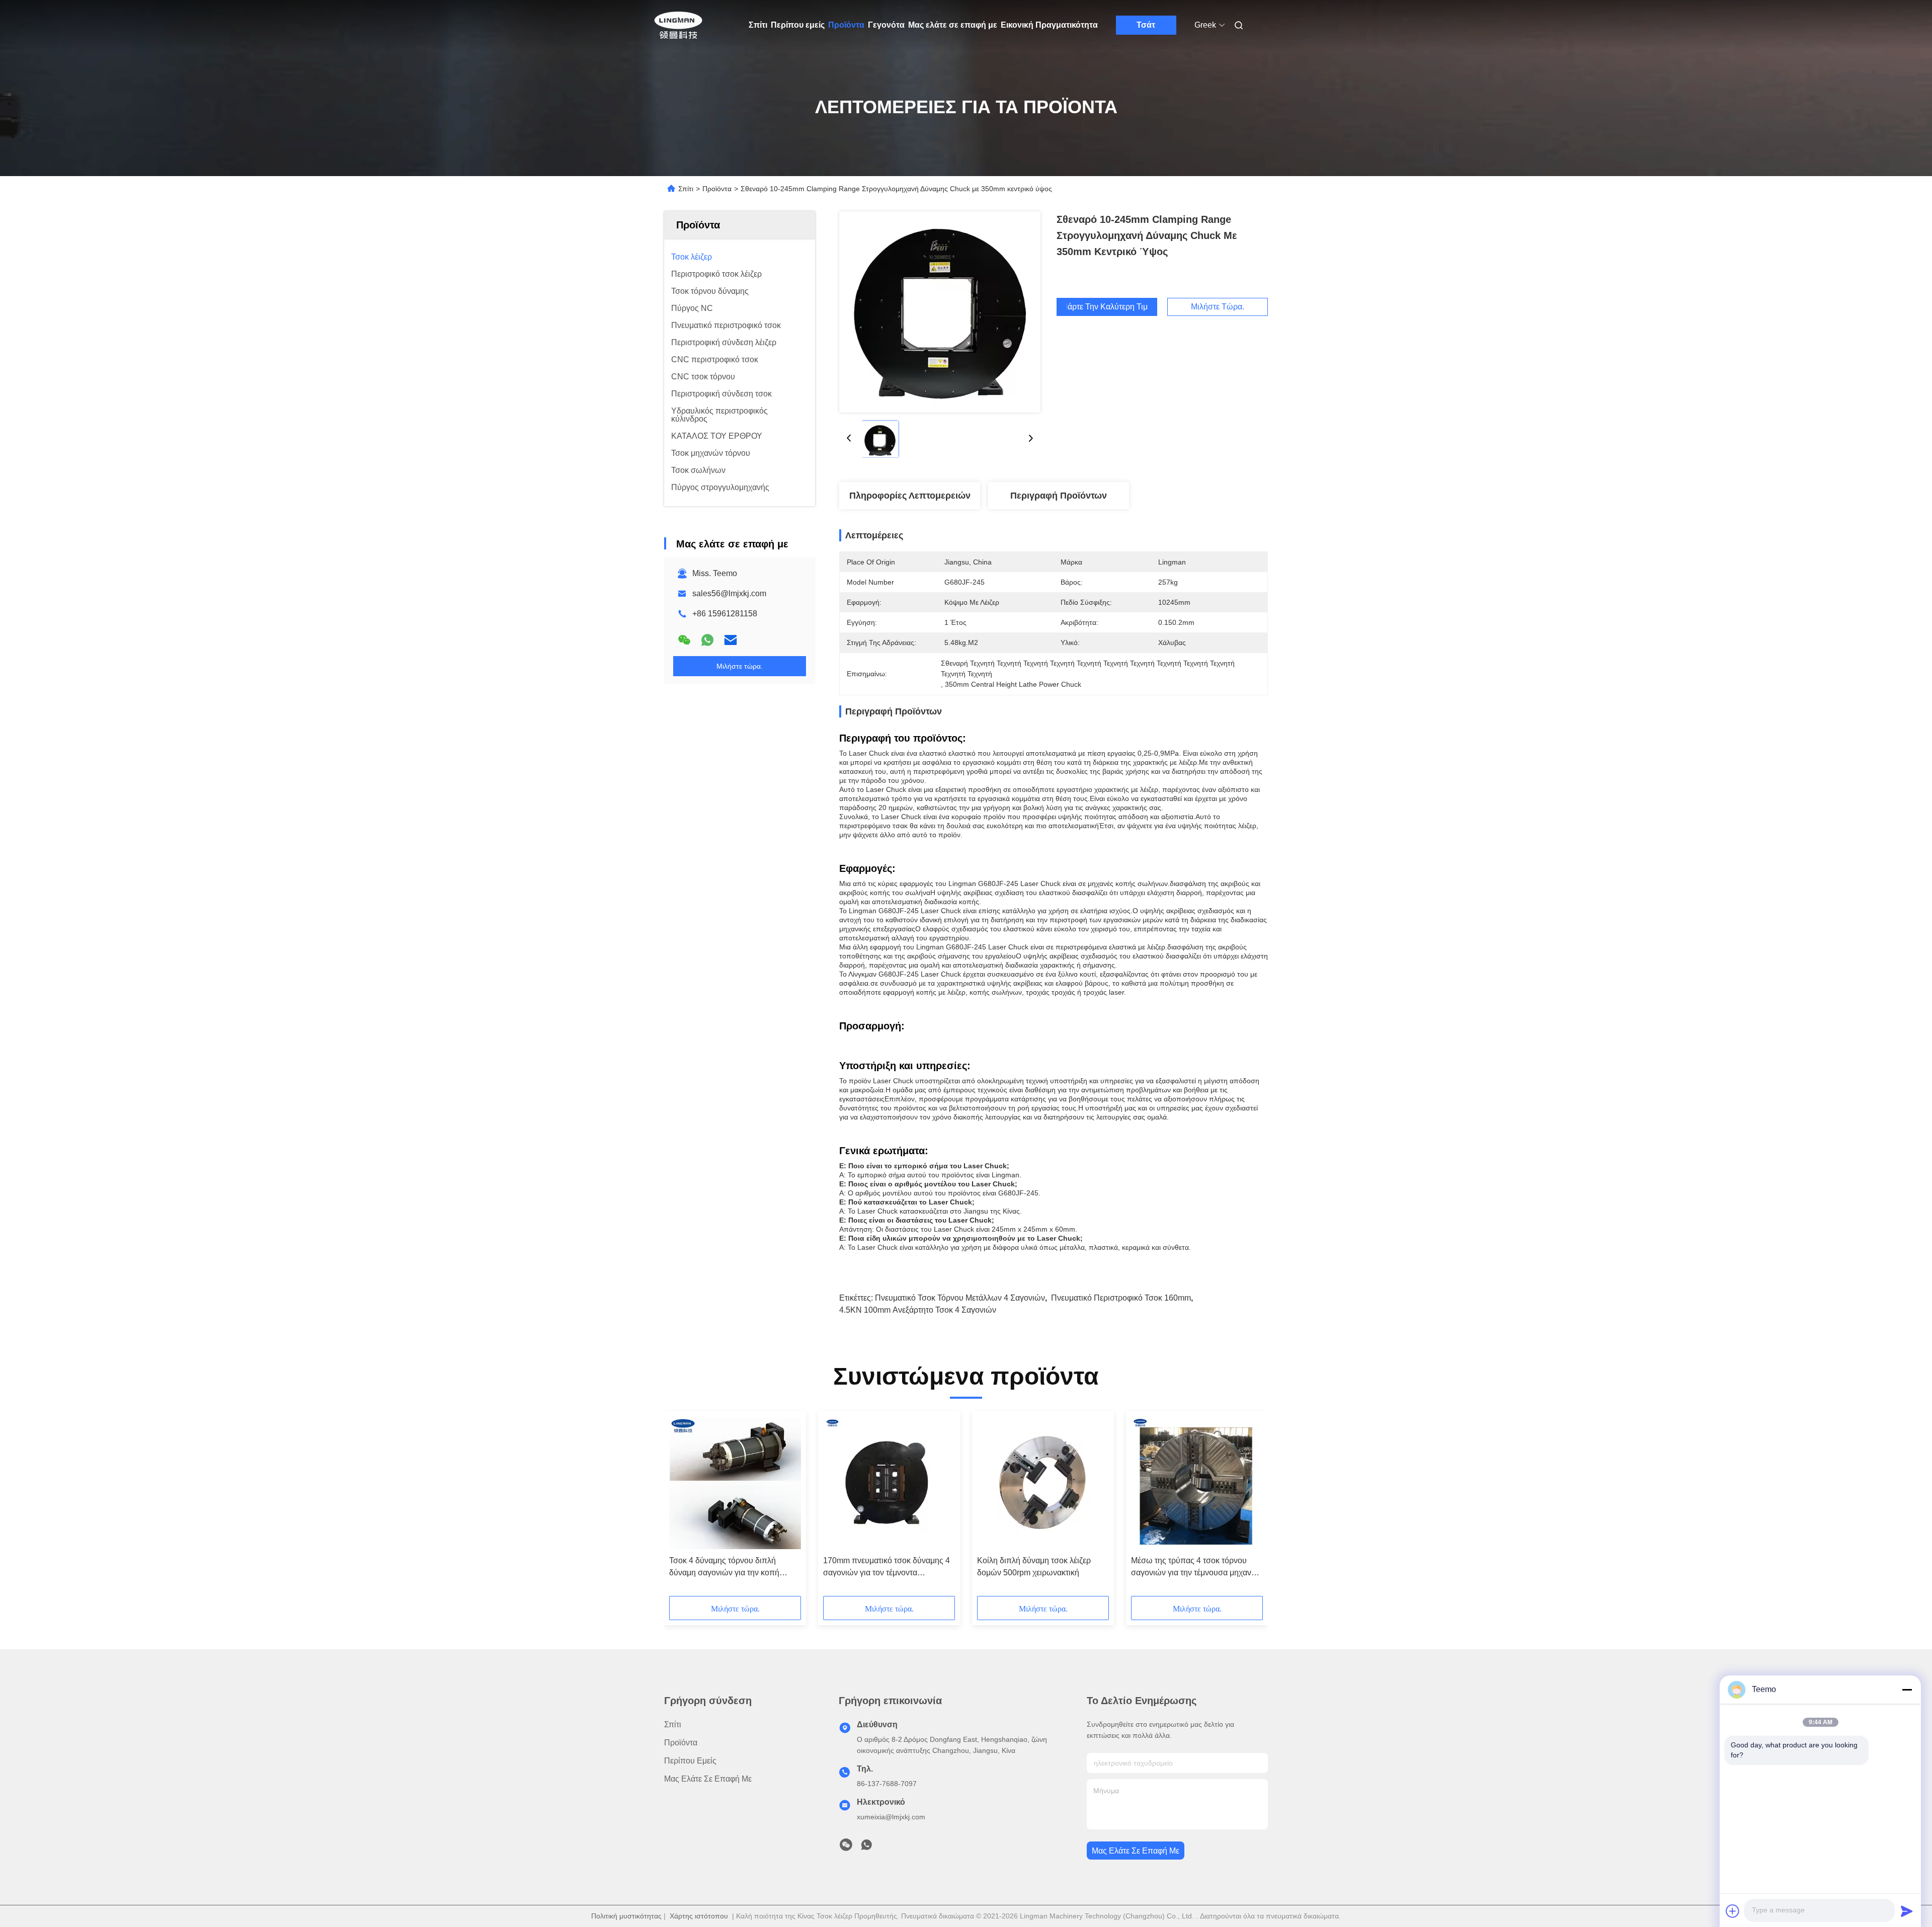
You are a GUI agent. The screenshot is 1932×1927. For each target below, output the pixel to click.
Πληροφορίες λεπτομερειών (910, 496)
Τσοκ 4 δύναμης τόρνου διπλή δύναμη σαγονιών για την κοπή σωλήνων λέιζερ (724, 1568)
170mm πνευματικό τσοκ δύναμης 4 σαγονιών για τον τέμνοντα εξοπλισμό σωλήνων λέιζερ (887, 1568)
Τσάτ (1146, 25)
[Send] (1907, 1911)
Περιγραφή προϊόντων (1059, 496)
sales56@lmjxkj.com (729, 593)
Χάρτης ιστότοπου (699, 1916)
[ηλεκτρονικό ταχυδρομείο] (731, 640)
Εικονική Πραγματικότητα (1049, 25)
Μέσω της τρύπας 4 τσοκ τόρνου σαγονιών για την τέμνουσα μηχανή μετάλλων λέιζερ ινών (1193, 1568)
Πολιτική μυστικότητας (626, 1916)
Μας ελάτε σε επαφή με (953, 25)
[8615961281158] (866, 1848)
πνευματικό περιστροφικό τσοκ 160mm (1121, 1298)
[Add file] (1733, 1911)
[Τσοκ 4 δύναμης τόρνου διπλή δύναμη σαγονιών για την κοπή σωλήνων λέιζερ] (735, 1483)
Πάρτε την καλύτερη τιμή (1107, 307)
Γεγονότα (886, 25)
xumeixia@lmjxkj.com (891, 1817)
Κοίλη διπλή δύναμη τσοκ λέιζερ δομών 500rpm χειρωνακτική (1034, 1567)
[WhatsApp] (707, 640)
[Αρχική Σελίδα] (678, 25)
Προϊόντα (846, 25)
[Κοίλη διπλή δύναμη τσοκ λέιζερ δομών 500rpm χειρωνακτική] (1043, 1483)
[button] (682, 1507)
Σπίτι (758, 25)
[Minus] (1907, 1690)
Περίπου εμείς (798, 25)
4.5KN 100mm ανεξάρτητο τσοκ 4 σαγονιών (918, 1310)
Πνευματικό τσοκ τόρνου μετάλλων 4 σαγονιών (960, 1298)
